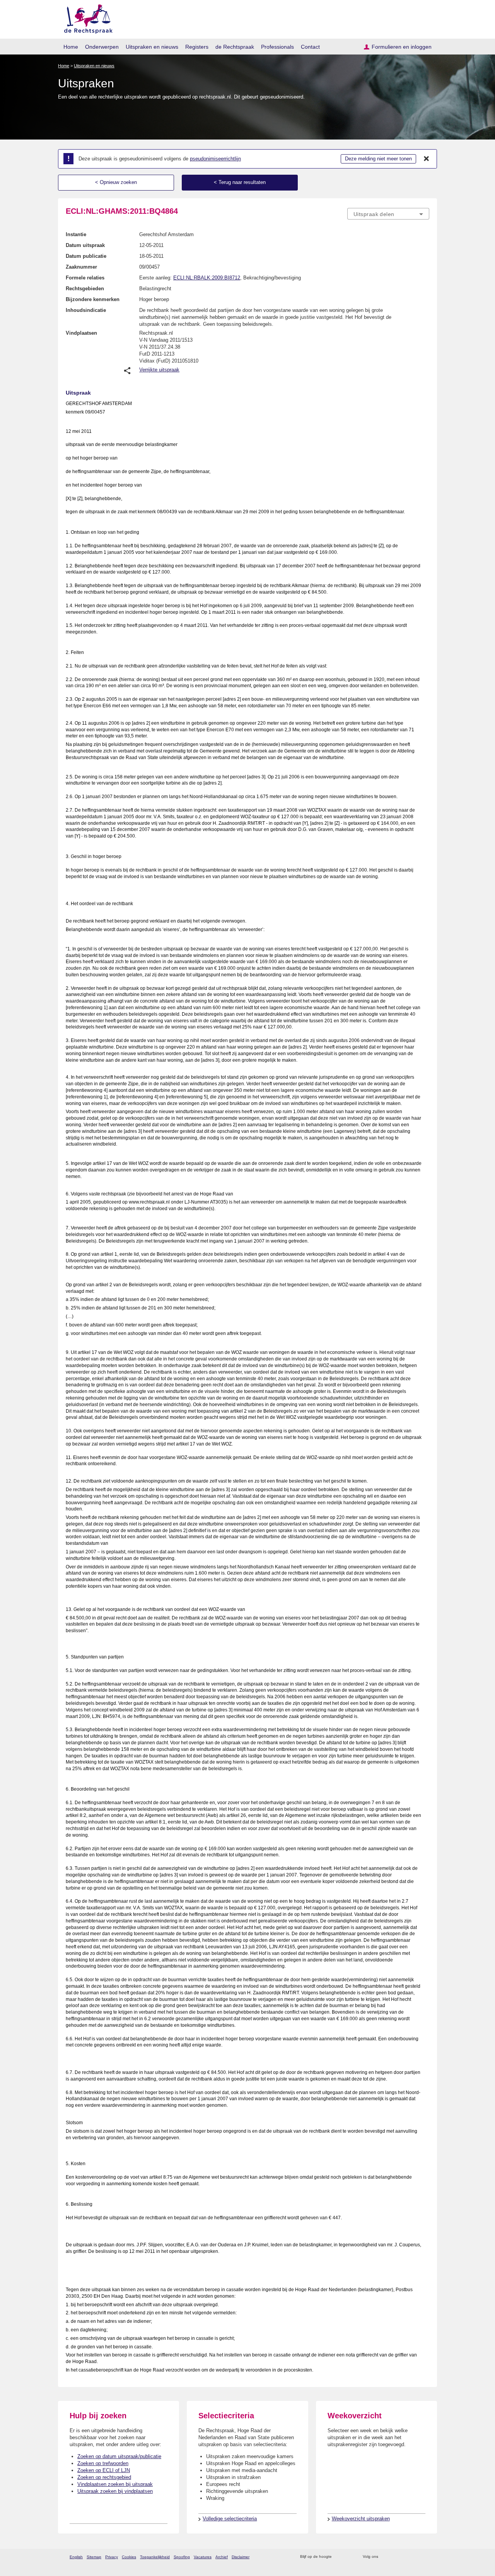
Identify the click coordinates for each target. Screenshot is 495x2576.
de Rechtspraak (235, 47)
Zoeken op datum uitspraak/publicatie (119, 2456)
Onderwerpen (102, 47)
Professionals (277, 47)
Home (71, 47)
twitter (385, 2557)
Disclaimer (241, 2557)
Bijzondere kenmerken (93, 299)
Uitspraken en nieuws (152, 47)
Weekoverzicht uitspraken (361, 2519)
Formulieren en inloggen (402, 47)
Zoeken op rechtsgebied (104, 2477)
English (76, 2557)
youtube (425, 2557)
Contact (310, 47)
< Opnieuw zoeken (116, 182)
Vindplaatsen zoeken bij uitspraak (115, 2484)
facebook (395, 2557)
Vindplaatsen (81, 333)
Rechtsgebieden (85, 289)
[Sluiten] (427, 159)
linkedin (415, 2557)
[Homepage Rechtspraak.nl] (86, 18)
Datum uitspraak (85, 245)
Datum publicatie (86, 256)
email (349, 2557)
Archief (222, 2557)
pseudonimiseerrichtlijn (215, 159)
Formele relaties (85, 278)
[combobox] (388, 214)
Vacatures (203, 2557)
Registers (197, 47)
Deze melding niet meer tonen (378, 159)
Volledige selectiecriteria (230, 2519)
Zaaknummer (81, 267)
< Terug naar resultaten (240, 182)
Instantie (76, 234)
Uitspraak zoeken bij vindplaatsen (115, 2491)
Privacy (112, 2557)
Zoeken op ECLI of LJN (104, 2470)
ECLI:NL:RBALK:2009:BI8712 (207, 278)
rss (339, 2557)
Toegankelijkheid (155, 2557)
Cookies (129, 2557)
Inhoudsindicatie (86, 310)
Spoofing (182, 2557)
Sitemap (94, 2557)
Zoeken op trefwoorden (103, 2463)
